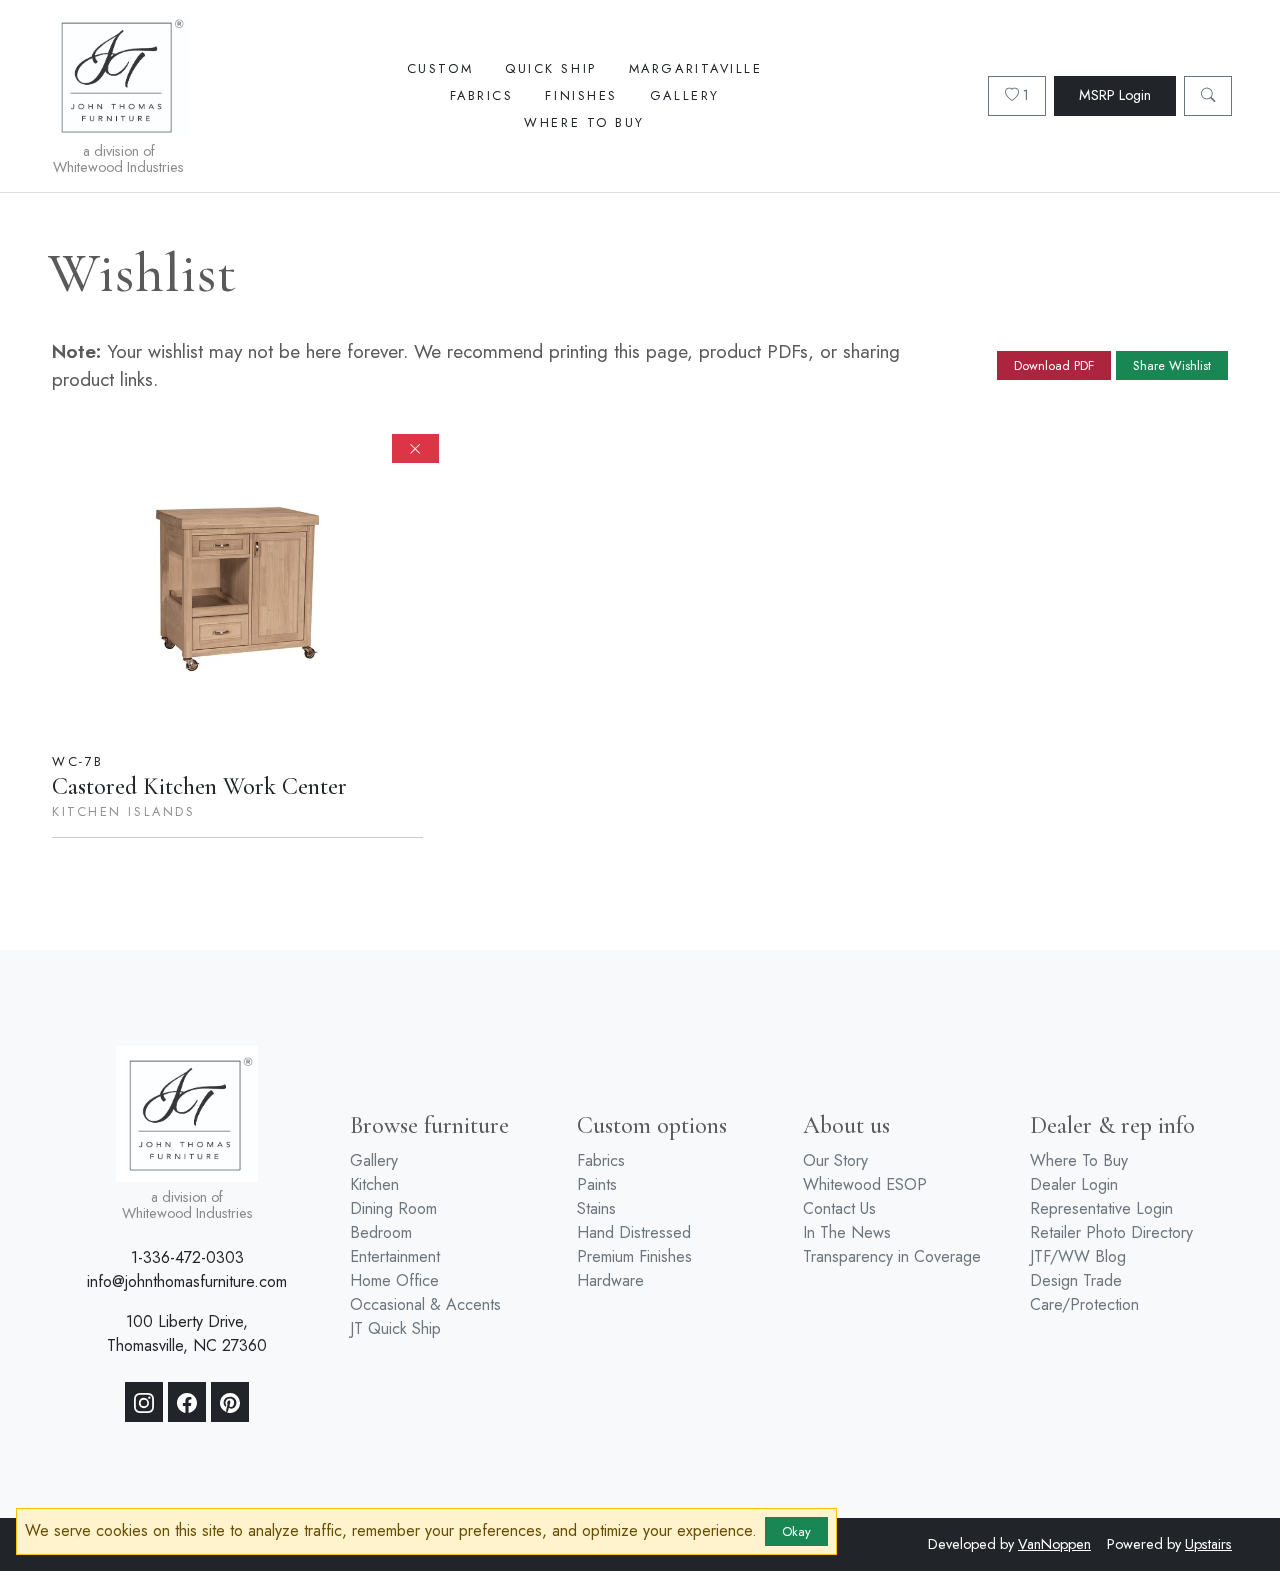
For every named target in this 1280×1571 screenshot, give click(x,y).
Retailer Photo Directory (1111, 1232)
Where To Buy (584, 122)
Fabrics (482, 95)
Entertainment (395, 1256)
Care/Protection (1084, 1304)
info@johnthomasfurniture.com (187, 1281)
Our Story (835, 1160)
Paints (597, 1184)
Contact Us (839, 1208)
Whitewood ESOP (865, 1184)
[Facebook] (187, 1402)
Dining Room (393, 1208)
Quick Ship (551, 68)
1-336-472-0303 (187, 1257)
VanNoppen (1054, 1544)
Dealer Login (1074, 1184)
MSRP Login (1115, 95)
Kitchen (374, 1184)
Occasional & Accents (425, 1304)
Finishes (581, 95)
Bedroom (381, 1232)
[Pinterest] (230, 1402)
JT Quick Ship (395, 1328)
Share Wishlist (1172, 365)
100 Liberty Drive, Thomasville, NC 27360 (187, 1333)
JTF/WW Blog (1078, 1256)
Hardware (610, 1280)
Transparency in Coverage (892, 1256)
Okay (796, 1531)
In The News (847, 1232)
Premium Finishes (634, 1256)
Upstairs (1208, 1544)
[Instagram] (144, 1402)
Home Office (394, 1280)
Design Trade (1076, 1280)
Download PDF (1054, 365)
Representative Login (1101, 1208)
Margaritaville (696, 68)
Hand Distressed (634, 1232)
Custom (440, 68)
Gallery (685, 95)
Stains (596, 1208)
